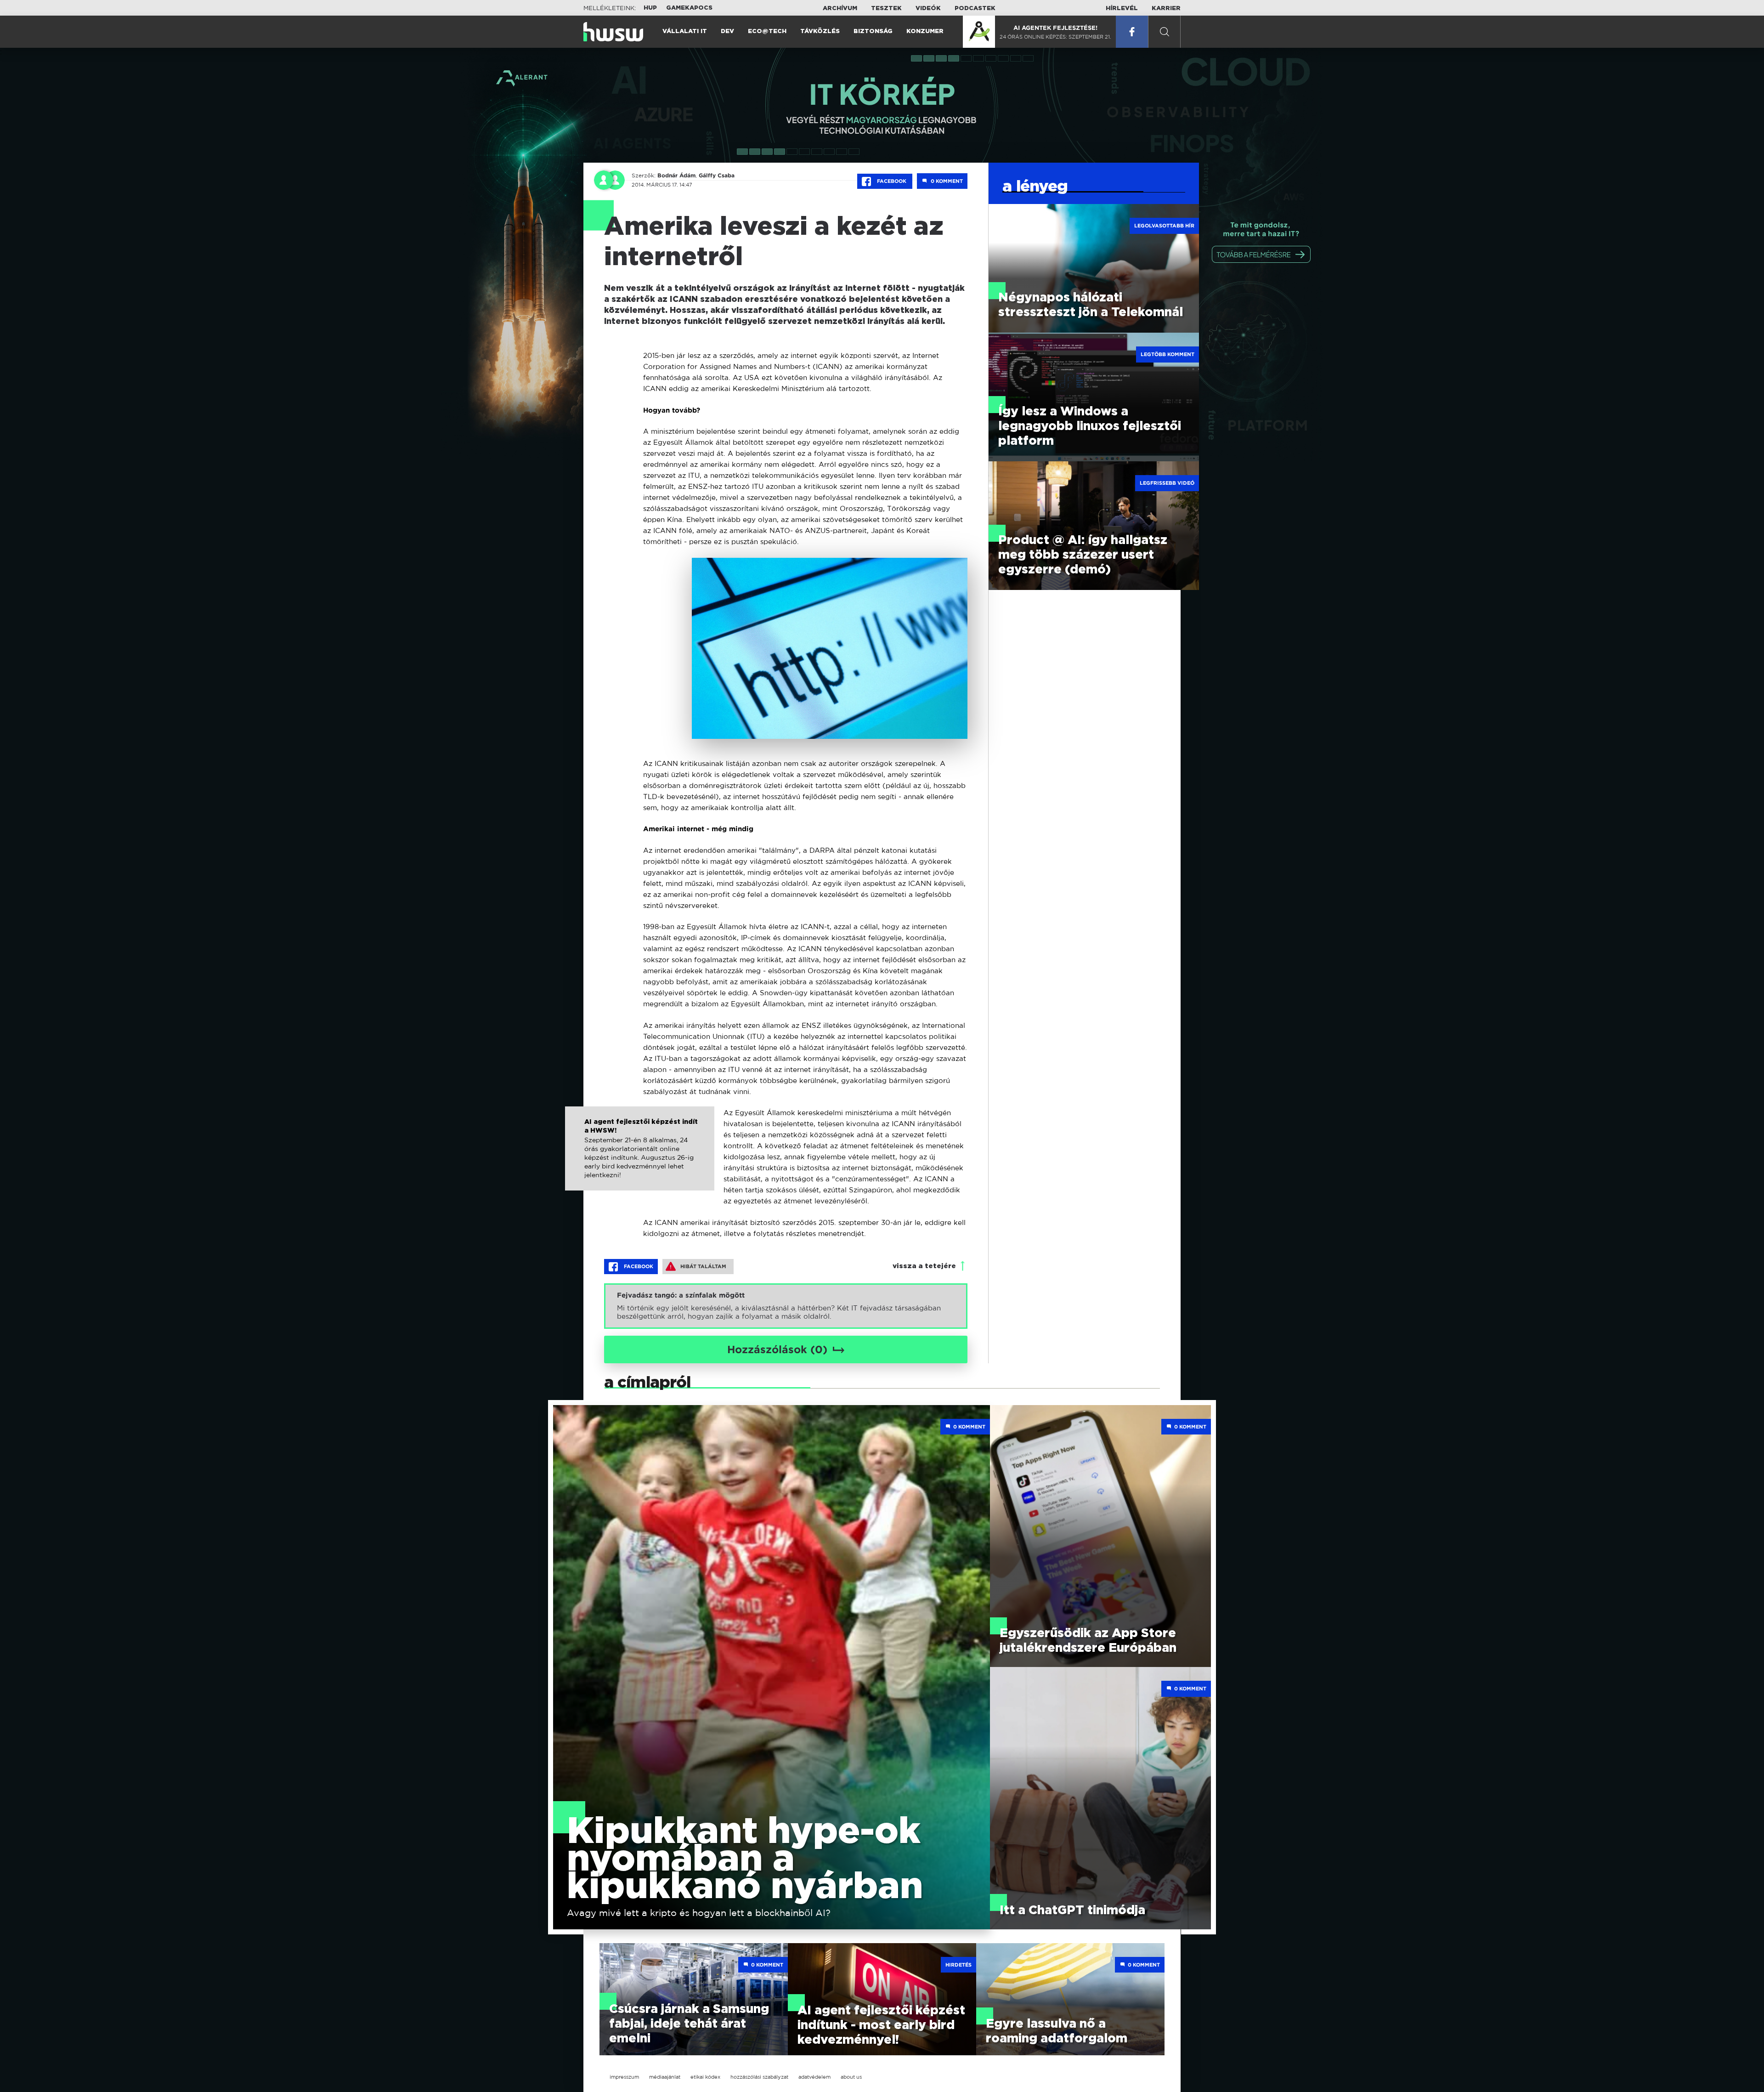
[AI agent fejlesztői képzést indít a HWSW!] (640, 1158)
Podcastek (975, 9)
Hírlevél (1122, 9)
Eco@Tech (767, 31)
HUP (650, 8)
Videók (928, 9)
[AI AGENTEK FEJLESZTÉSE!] (979, 32)
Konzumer (925, 31)
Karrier (1166, 9)
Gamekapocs (689, 8)
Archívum (840, 9)
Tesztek (886, 9)
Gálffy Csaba (717, 176)
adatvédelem (814, 2077)
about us (851, 2077)
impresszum (624, 2077)
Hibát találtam (703, 1266)
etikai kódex (705, 2077)
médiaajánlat (665, 2077)
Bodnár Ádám (676, 176)
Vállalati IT (685, 31)
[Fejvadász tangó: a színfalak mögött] (786, 1306)
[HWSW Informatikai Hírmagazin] (613, 32)
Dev (727, 31)
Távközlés (820, 31)
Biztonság (873, 31)
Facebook (892, 181)
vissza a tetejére (924, 1266)
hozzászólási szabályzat (759, 2077)
